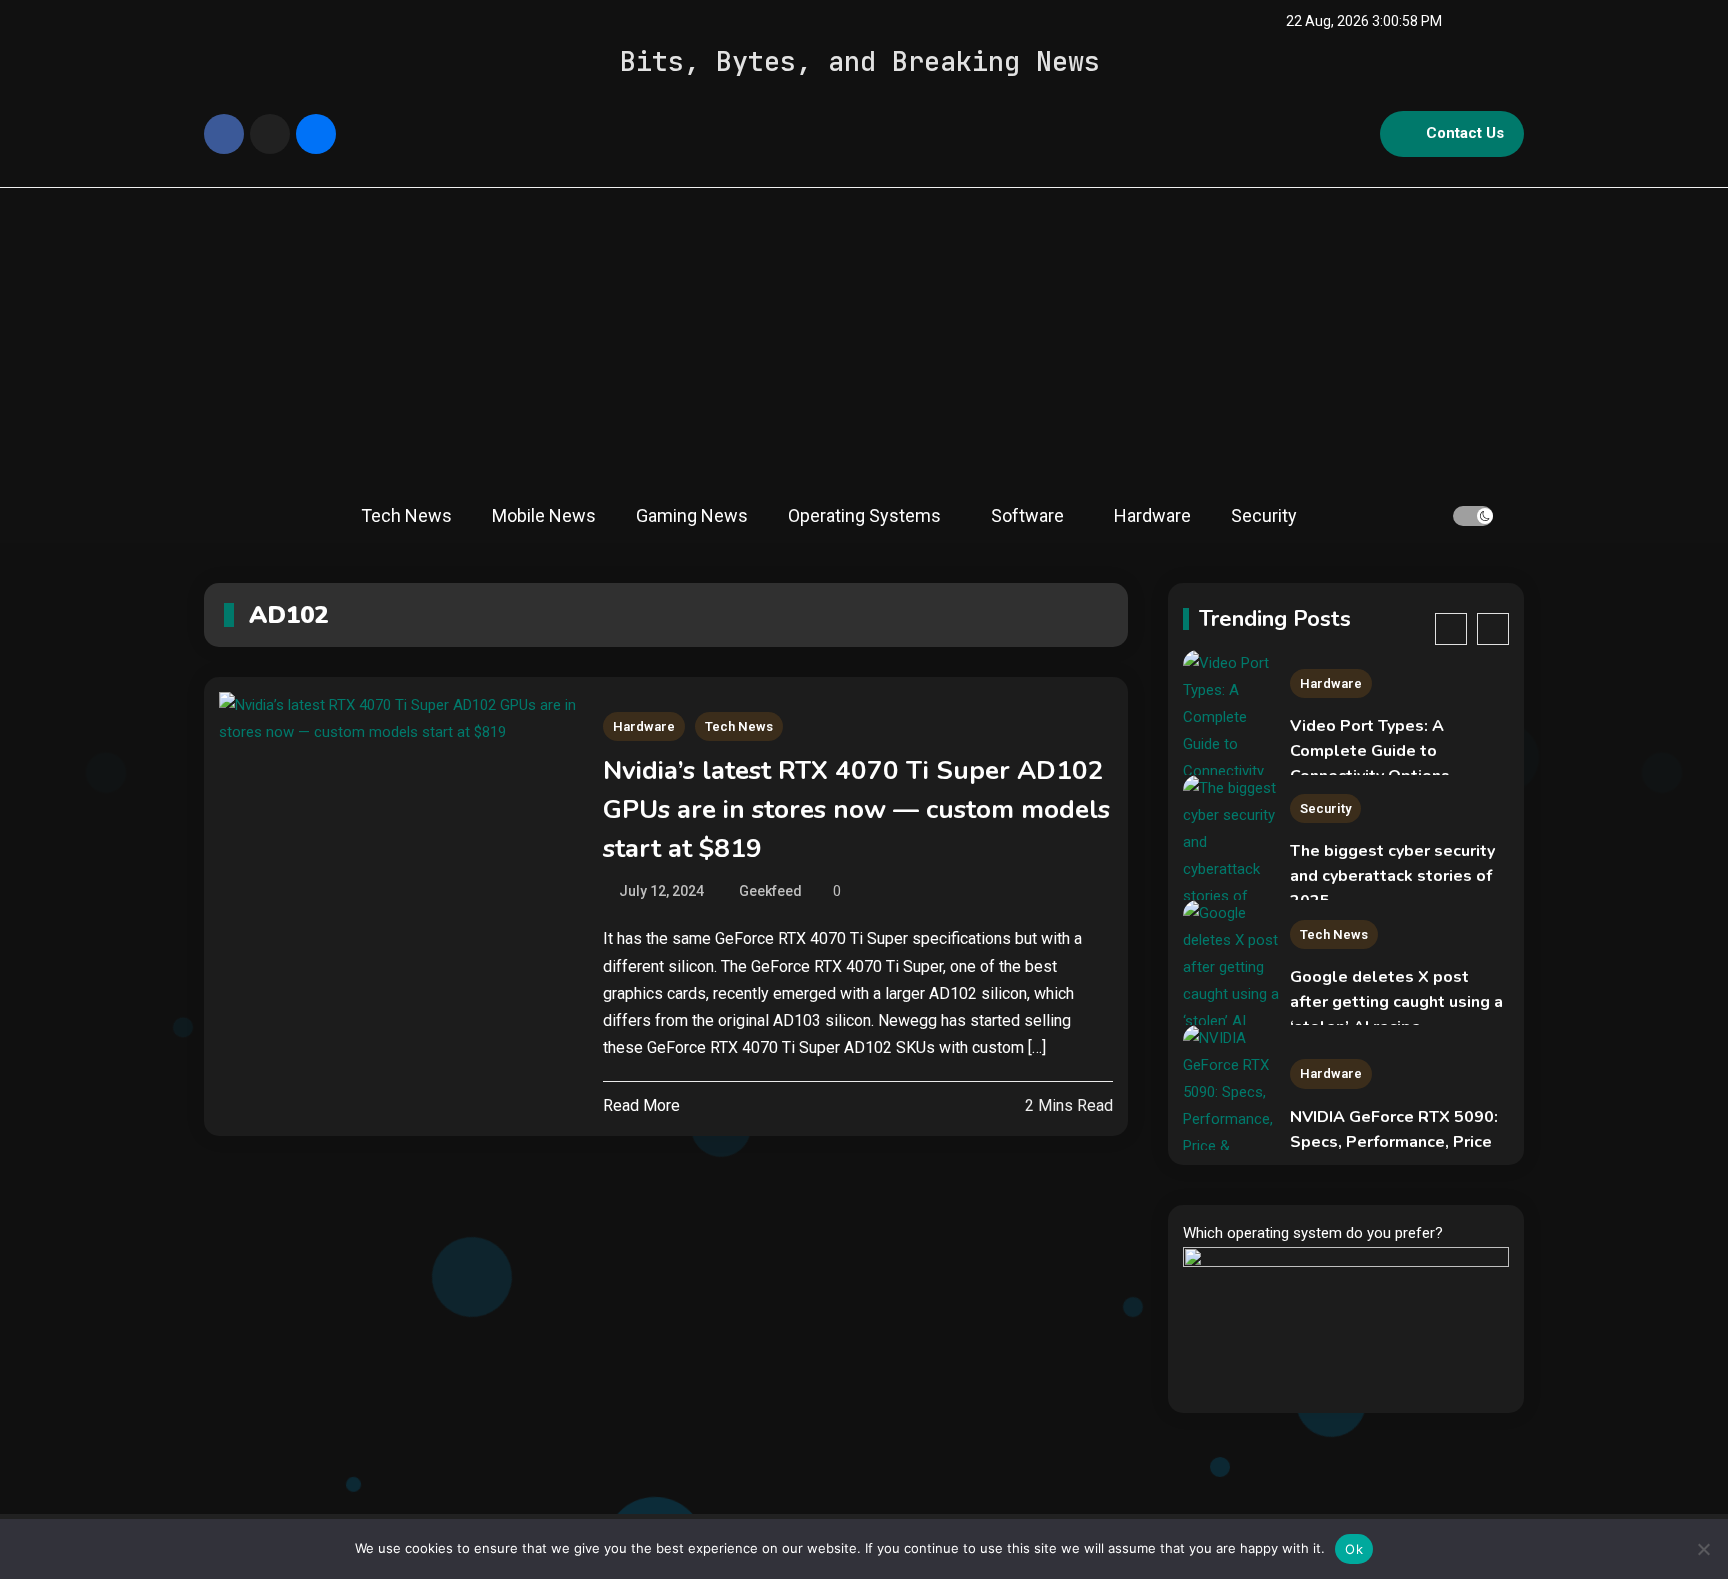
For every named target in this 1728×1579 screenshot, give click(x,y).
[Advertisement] (864, 338)
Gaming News (692, 515)
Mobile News (544, 515)
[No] (1703, 1549)
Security (1264, 515)
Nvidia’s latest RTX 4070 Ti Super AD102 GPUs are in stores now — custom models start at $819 (856, 809)
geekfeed (770, 891)
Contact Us (1465, 133)
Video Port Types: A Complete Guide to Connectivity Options (1370, 751)
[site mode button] (1473, 516)
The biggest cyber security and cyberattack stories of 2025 (1392, 876)
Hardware (1152, 515)
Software (1027, 515)
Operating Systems (864, 515)
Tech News (406, 515)
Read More (641, 1105)
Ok (1354, 1549)
